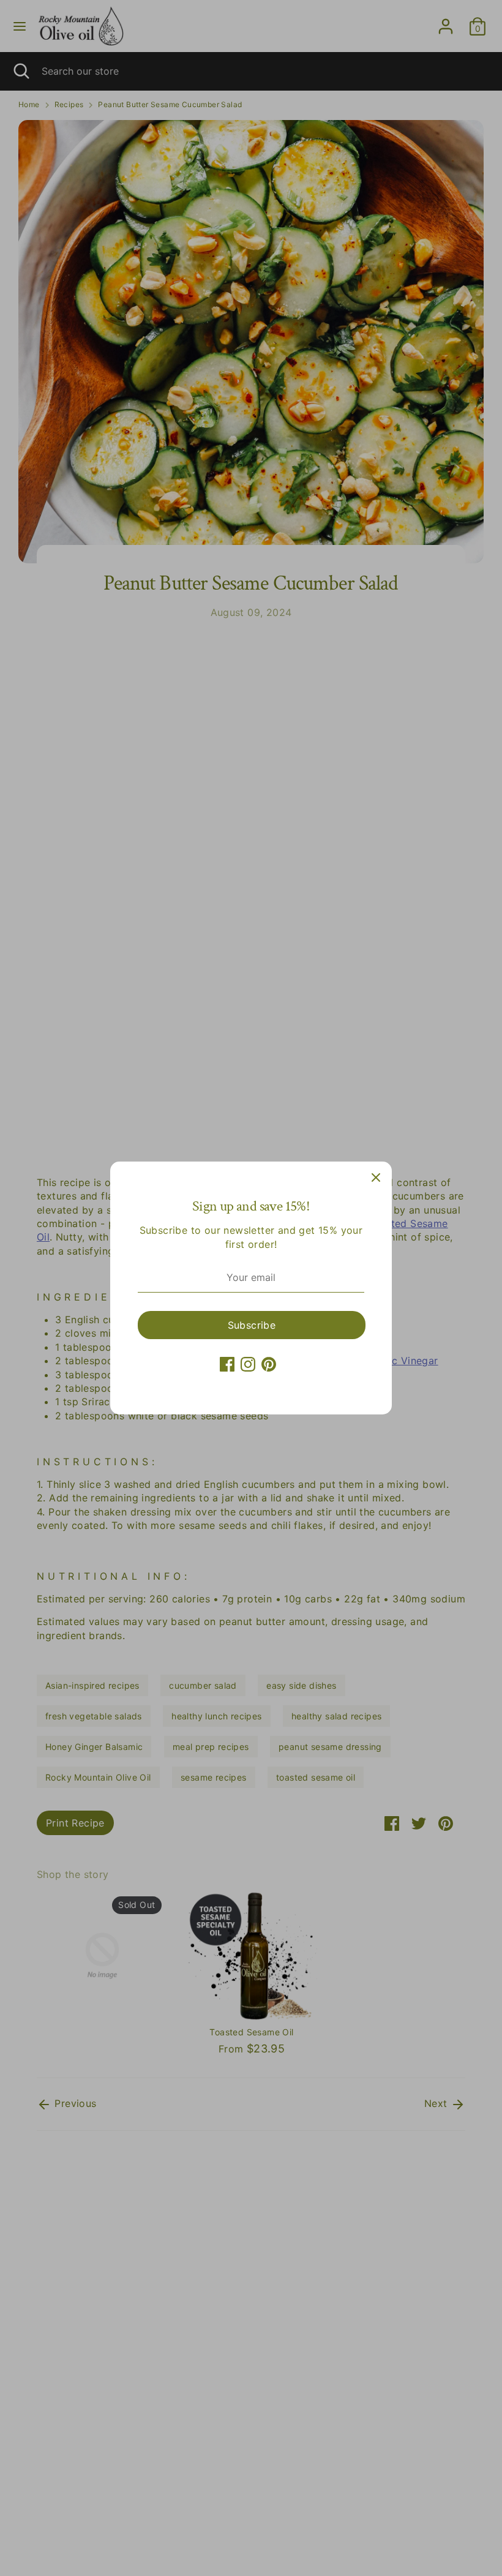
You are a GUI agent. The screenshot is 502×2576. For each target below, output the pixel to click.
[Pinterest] (269, 1364)
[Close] (376, 1177)
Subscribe (252, 1325)
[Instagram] (248, 1364)
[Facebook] (227, 1364)
